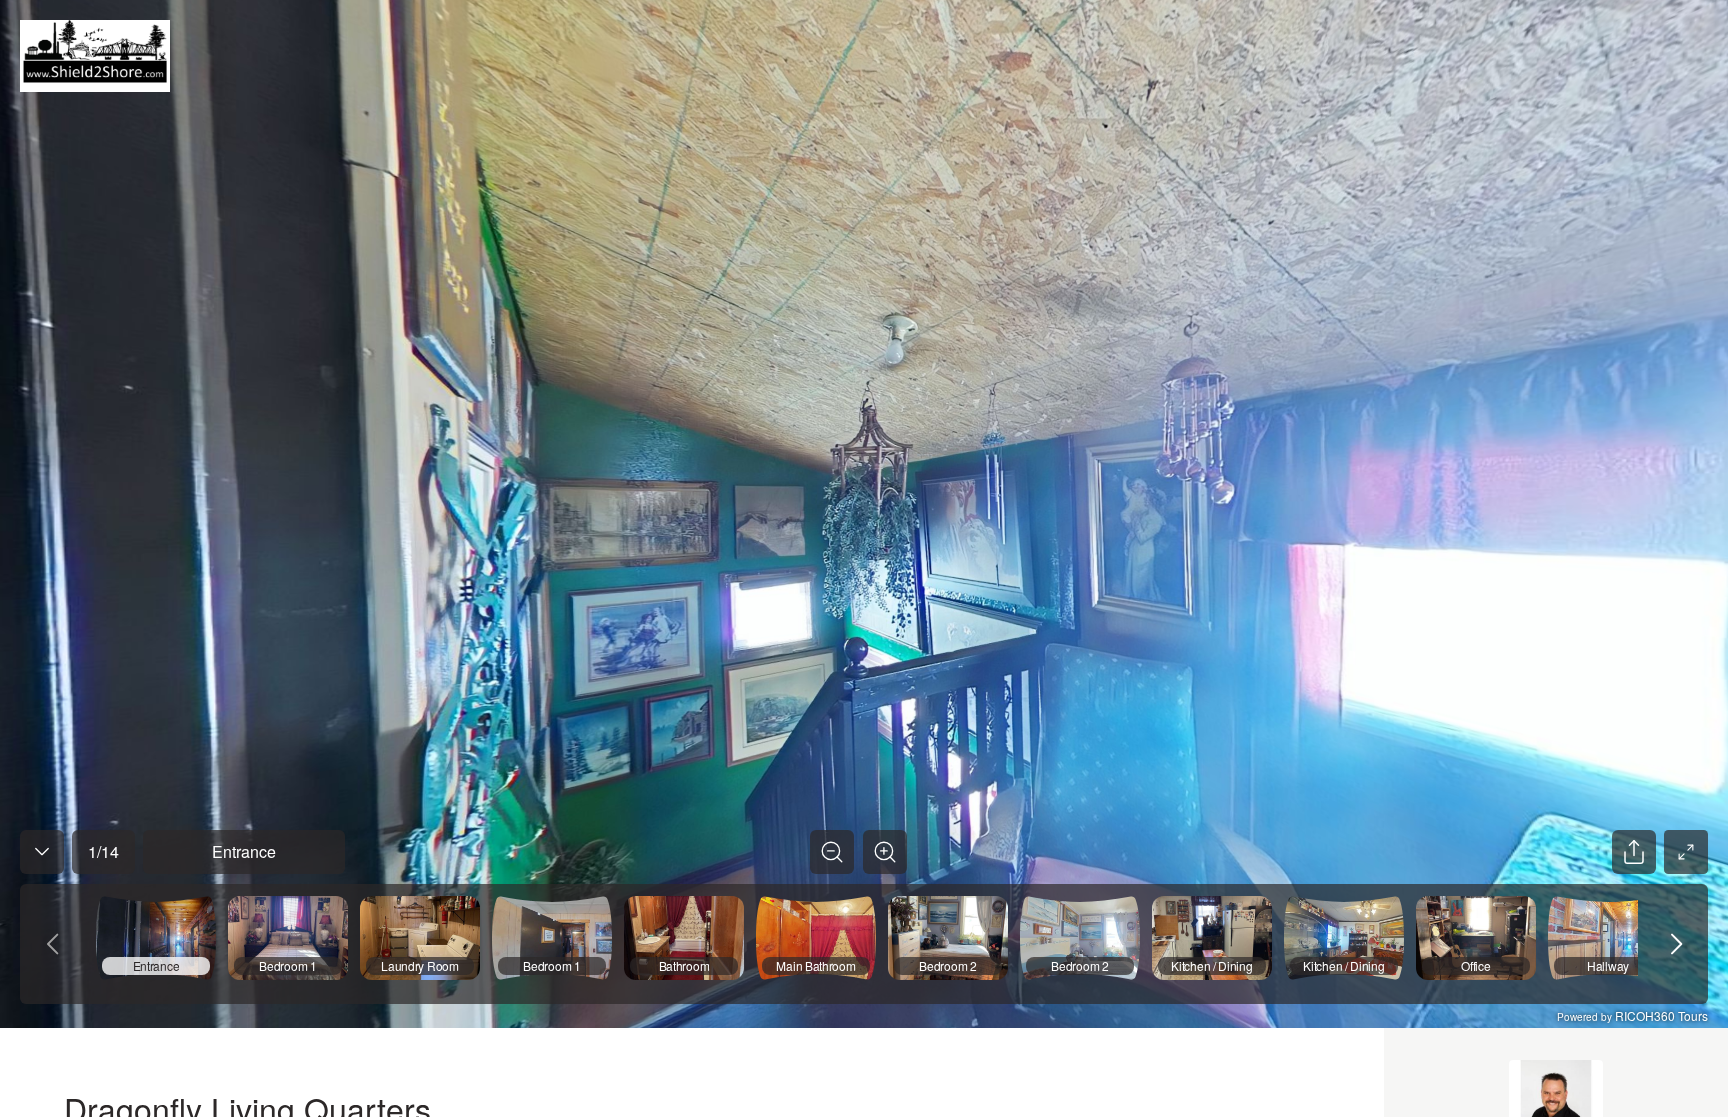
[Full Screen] (1686, 852)
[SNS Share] (1634, 852)
